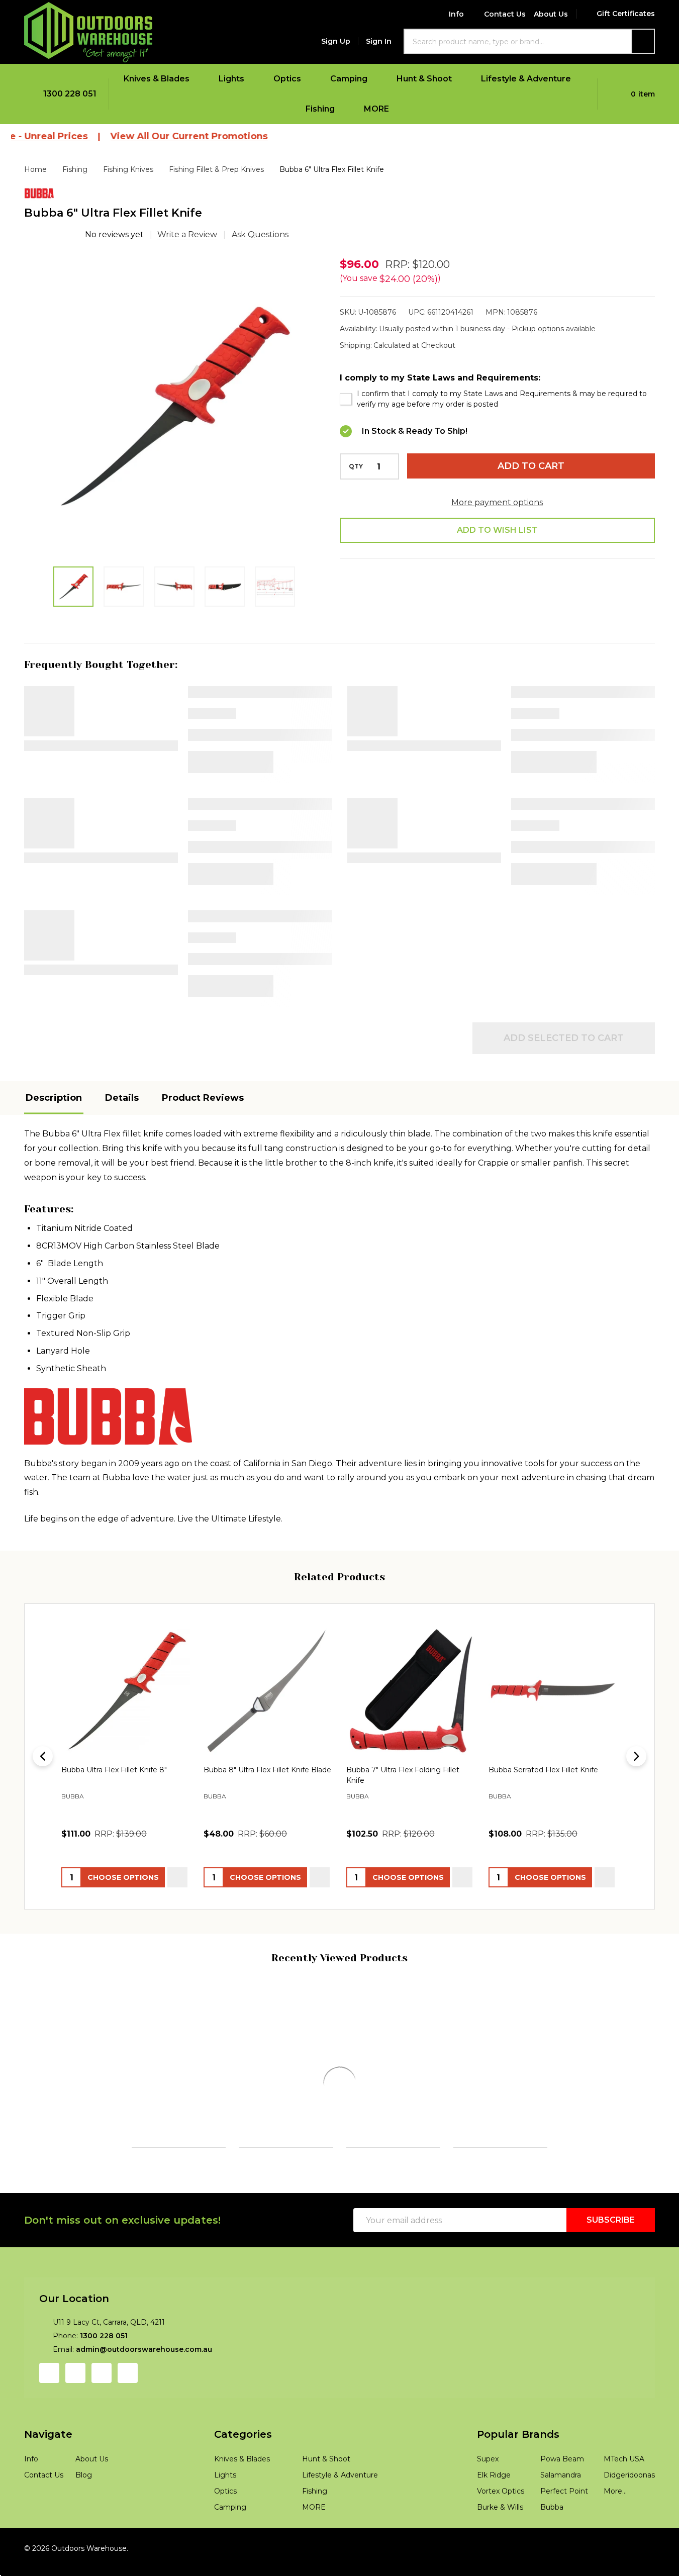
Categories (243, 2488)
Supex (488, 2513)
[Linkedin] (478, 604)
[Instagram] (75, 2427)
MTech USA (624, 2513)
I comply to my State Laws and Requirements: (440, 378)
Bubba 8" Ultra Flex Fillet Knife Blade (267, 1770)
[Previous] (43, 1757)
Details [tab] (122, 1098)
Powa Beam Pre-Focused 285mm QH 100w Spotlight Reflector (391, 2103)
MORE (376, 109)
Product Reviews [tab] (203, 1098)
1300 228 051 (104, 2390)
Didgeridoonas (629, 2529)
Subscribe (611, 2274)
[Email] (403, 604)
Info (456, 14)
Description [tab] (54, 1098)
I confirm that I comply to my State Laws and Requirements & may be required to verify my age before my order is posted (502, 399)
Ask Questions (260, 234)
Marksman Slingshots (599, 2131)
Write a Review (187, 234)
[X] (453, 604)
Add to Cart (531, 466)
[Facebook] (378, 604)
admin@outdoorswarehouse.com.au (144, 2403)
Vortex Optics (501, 2545)
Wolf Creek (153, 2131)
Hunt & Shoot (424, 79)
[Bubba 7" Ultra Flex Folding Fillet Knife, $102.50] (411, 1690)
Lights (231, 79)
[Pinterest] (504, 604)
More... (615, 2545)
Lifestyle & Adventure (526, 79)
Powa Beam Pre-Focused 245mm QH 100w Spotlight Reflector (499, 2103)
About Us (551, 14)
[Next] (636, 1757)
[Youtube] (102, 2427)
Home (35, 169)
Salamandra (561, 2529)
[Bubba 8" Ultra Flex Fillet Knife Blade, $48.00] (268, 1690)
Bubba (552, 2561)
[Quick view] (177, 1877)
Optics (287, 79)
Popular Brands (518, 2488)
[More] (196, 79)
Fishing (320, 109)
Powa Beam (366, 2133)
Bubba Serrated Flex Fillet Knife (543, 1770)
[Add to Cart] (55, 2214)
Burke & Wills (500, 2561)
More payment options (497, 502)
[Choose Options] (162, 2214)
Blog (84, 2529)
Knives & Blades (157, 79)
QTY (356, 466)
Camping (349, 79)
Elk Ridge (494, 2529)
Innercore (43, 2119)
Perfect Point (564, 2545)
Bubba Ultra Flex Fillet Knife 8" (114, 1770)
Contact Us (505, 14)
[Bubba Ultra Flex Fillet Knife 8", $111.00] (126, 1690)
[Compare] (100, 2214)
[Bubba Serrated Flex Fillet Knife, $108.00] (553, 1690)
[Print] (428, 604)
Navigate (48, 2488)
